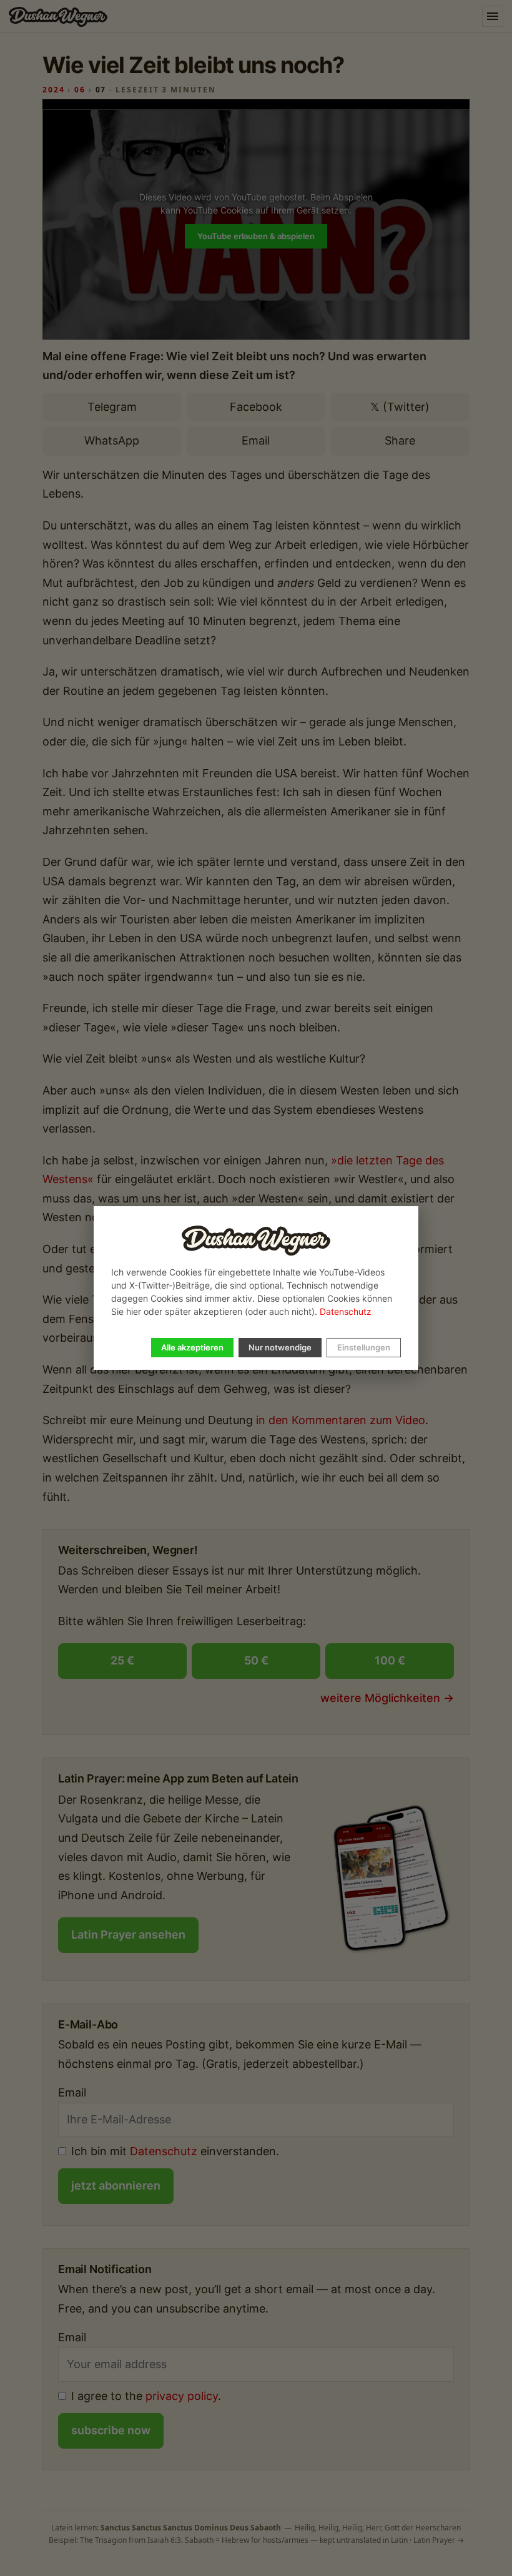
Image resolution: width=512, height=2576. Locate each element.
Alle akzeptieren (192, 1347)
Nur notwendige (280, 1347)
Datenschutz (346, 1311)
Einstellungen (364, 1347)
